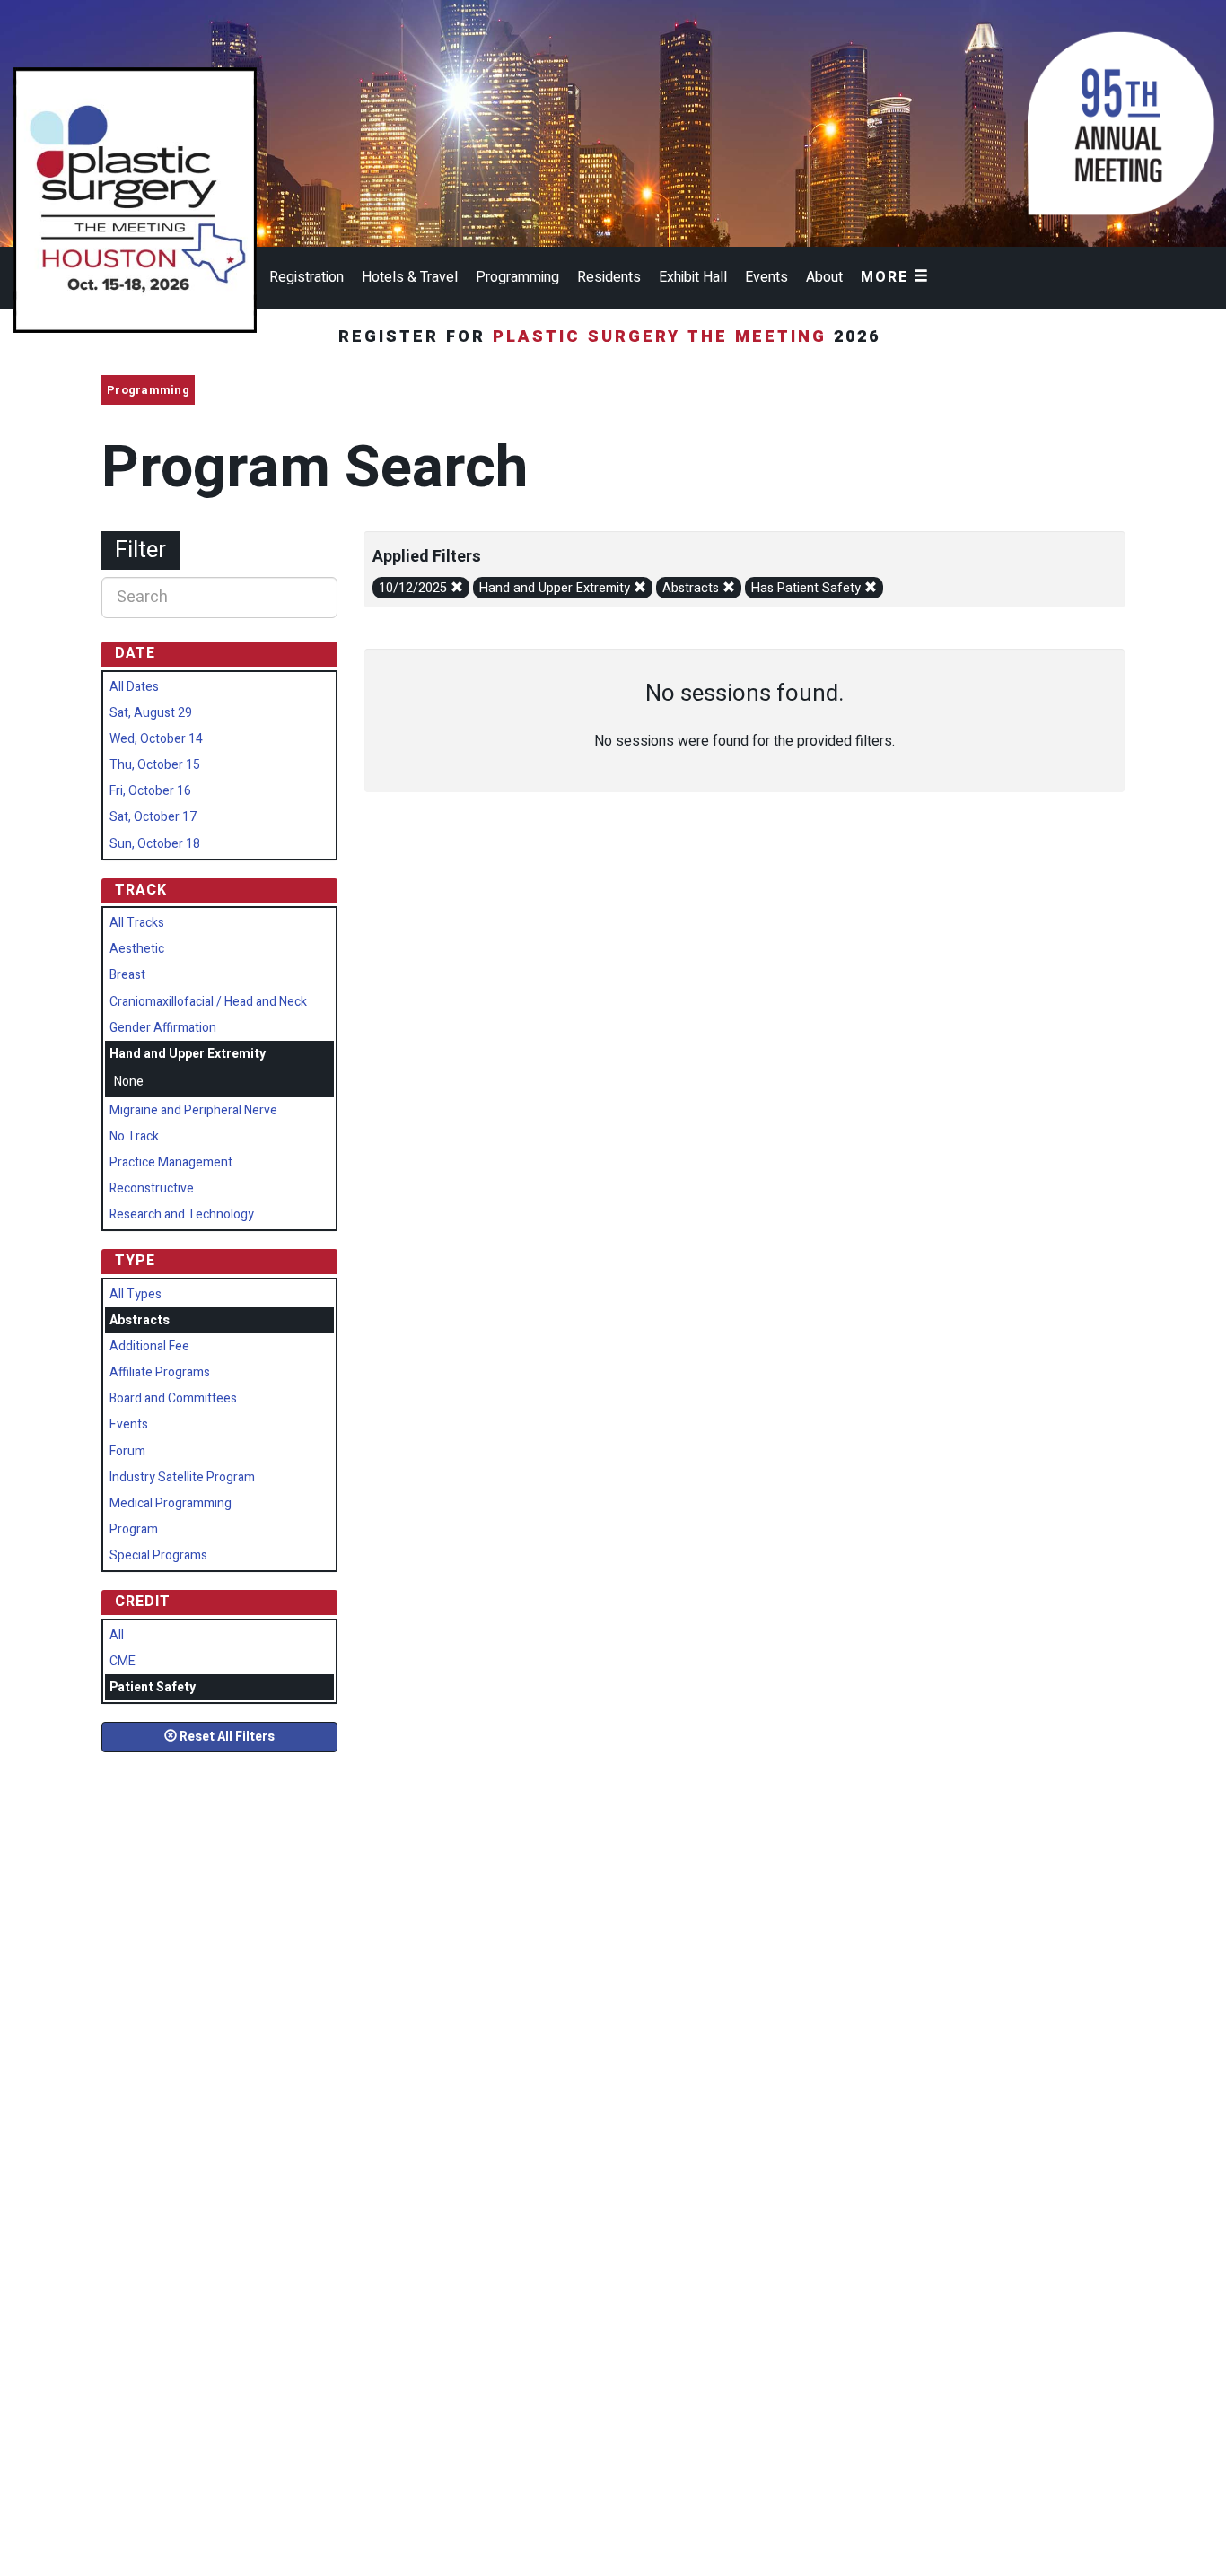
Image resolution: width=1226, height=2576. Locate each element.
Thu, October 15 (155, 765)
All (117, 1635)
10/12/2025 (415, 588)
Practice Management (171, 1162)
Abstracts (692, 588)
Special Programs (158, 1555)
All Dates (134, 687)
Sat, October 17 (153, 817)
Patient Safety (153, 1687)
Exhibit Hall (693, 277)
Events (766, 277)
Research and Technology (182, 1214)
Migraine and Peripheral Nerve (193, 1110)
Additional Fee (149, 1346)
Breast (127, 975)
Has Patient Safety (808, 588)
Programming (517, 277)
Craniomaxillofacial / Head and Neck (208, 1002)
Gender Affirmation (163, 1028)
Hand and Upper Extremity (556, 588)
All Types (136, 1294)
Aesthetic (137, 949)
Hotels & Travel (410, 277)
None (129, 1082)
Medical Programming (171, 1503)
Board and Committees (173, 1398)
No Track (134, 1136)
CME (123, 1661)
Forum (127, 1451)
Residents (609, 277)
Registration (306, 277)
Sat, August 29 (151, 713)
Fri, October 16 (150, 791)
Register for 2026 (613, 337)
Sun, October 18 (155, 844)
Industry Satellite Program (182, 1477)
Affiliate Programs (160, 1372)
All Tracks (137, 923)
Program (134, 1529)
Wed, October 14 (156, 739)
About (824, 277)
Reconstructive (152, 1188)
